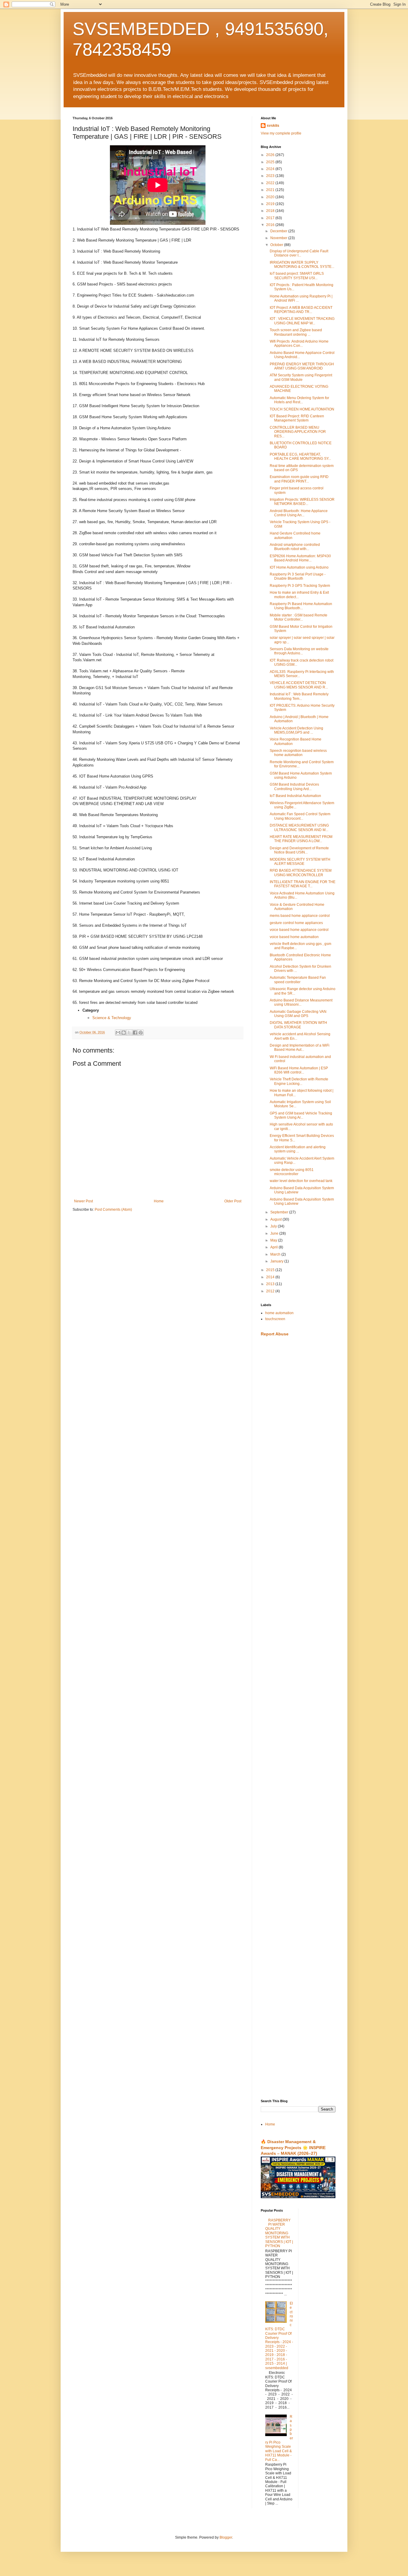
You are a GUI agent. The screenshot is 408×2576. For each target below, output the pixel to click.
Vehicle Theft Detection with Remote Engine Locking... (299, 1081)
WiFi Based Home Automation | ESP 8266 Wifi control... (299, 1070)
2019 (271, 204)
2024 (271, 169)
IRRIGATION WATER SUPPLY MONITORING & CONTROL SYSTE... (302, 265)
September (280, 1212)
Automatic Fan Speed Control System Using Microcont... (300, 816)
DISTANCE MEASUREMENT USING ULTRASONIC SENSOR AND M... (299, 827)
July (274, 1226)
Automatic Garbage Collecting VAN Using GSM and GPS (298, 1014)
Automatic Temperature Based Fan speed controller (298, 980)
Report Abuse (275, 1334)
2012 (271, 1291)
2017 (271, 218)
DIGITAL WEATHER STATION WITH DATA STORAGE (298, 1025)
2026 (271, 155)
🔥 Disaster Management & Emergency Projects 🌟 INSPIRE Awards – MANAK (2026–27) (293, 2147)
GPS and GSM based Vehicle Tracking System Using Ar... (301, 1115)
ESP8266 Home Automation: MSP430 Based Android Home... (300, 558)
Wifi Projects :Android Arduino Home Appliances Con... (299, 343)
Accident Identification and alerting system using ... (298, 1149)
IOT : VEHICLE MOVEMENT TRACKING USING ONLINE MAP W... (302, 321)
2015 (271, 1270)
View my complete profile (281, 133)
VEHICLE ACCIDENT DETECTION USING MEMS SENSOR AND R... (299, 685)
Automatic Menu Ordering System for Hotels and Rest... (299, 400)
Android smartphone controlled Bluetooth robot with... (295, 547)
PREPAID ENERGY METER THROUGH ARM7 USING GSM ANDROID (302, 366)
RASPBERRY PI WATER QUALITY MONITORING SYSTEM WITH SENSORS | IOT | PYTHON (279, 2233)
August (276, 1219)
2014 (271, 1277)
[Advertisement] (298, 1436)
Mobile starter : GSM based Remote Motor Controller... (299, 617)
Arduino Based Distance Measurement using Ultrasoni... (301, 1002)
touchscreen (275, 1319)
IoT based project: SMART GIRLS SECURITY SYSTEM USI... (297, 276)
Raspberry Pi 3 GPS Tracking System (300, 586)
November (279, 238)
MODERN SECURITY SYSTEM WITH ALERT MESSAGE (300, 862)
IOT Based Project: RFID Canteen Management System (297, 418)
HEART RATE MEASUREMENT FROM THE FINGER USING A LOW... (301, 839)
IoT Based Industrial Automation (295, 796)
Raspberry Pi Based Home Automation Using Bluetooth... (301, 606)
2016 (271, 225)
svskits (273, 126)
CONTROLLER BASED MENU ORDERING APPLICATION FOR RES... (298, 432)
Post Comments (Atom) (113, 1210)
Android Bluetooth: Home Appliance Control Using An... (299, 513)
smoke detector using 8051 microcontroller (292, 1172)
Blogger (226, 2537)
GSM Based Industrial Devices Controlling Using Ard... (294, 787)
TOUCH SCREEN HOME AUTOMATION (302, 409)
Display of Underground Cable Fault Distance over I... (299, 253)
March (276, 1254)
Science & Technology (112, 1018)
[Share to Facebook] (135, 1033)
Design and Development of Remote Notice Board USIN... (299, 850)
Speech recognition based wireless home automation (298, 753)
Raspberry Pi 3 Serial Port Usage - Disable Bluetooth (298, 576)
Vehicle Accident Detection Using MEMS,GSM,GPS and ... (296, 730)
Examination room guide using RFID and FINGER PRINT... (299, 479)
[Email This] (118, 1033)
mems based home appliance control (300, 916)
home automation (279, 1313)
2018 (271, 211)
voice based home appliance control (299, 930)
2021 (271, 190)
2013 (271, 1284)
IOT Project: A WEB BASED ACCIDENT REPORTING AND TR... (301, 310)
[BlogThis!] (124, 1033)
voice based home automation (294, 937)
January (277, 1261)
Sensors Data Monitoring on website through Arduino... (299, 651)
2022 (271, 183)
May (274, 1240)
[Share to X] (129, 1033)
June (275, 1233)
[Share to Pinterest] (141, 1033)
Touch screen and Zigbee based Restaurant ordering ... (296, 332)
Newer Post (83, 1201)
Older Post (233, 1201)
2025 (271, 162)
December (279, 231)
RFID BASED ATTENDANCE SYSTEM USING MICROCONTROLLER (301, 873)
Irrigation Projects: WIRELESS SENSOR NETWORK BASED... (302, 502)
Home (159, 1201)
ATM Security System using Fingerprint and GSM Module (301, 377)
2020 (271, 197)
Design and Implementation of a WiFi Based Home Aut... (300, 1047)
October (277, 245)
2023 (271, 176)
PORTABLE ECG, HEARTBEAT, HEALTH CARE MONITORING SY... (300, 456)
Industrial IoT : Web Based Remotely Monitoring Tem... (299, 696)
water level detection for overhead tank (301, 1181)
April (274, 1247)
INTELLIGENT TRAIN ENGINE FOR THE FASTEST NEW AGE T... (303, 884)
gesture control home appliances (296, 923)
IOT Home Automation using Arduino (299, 567)
